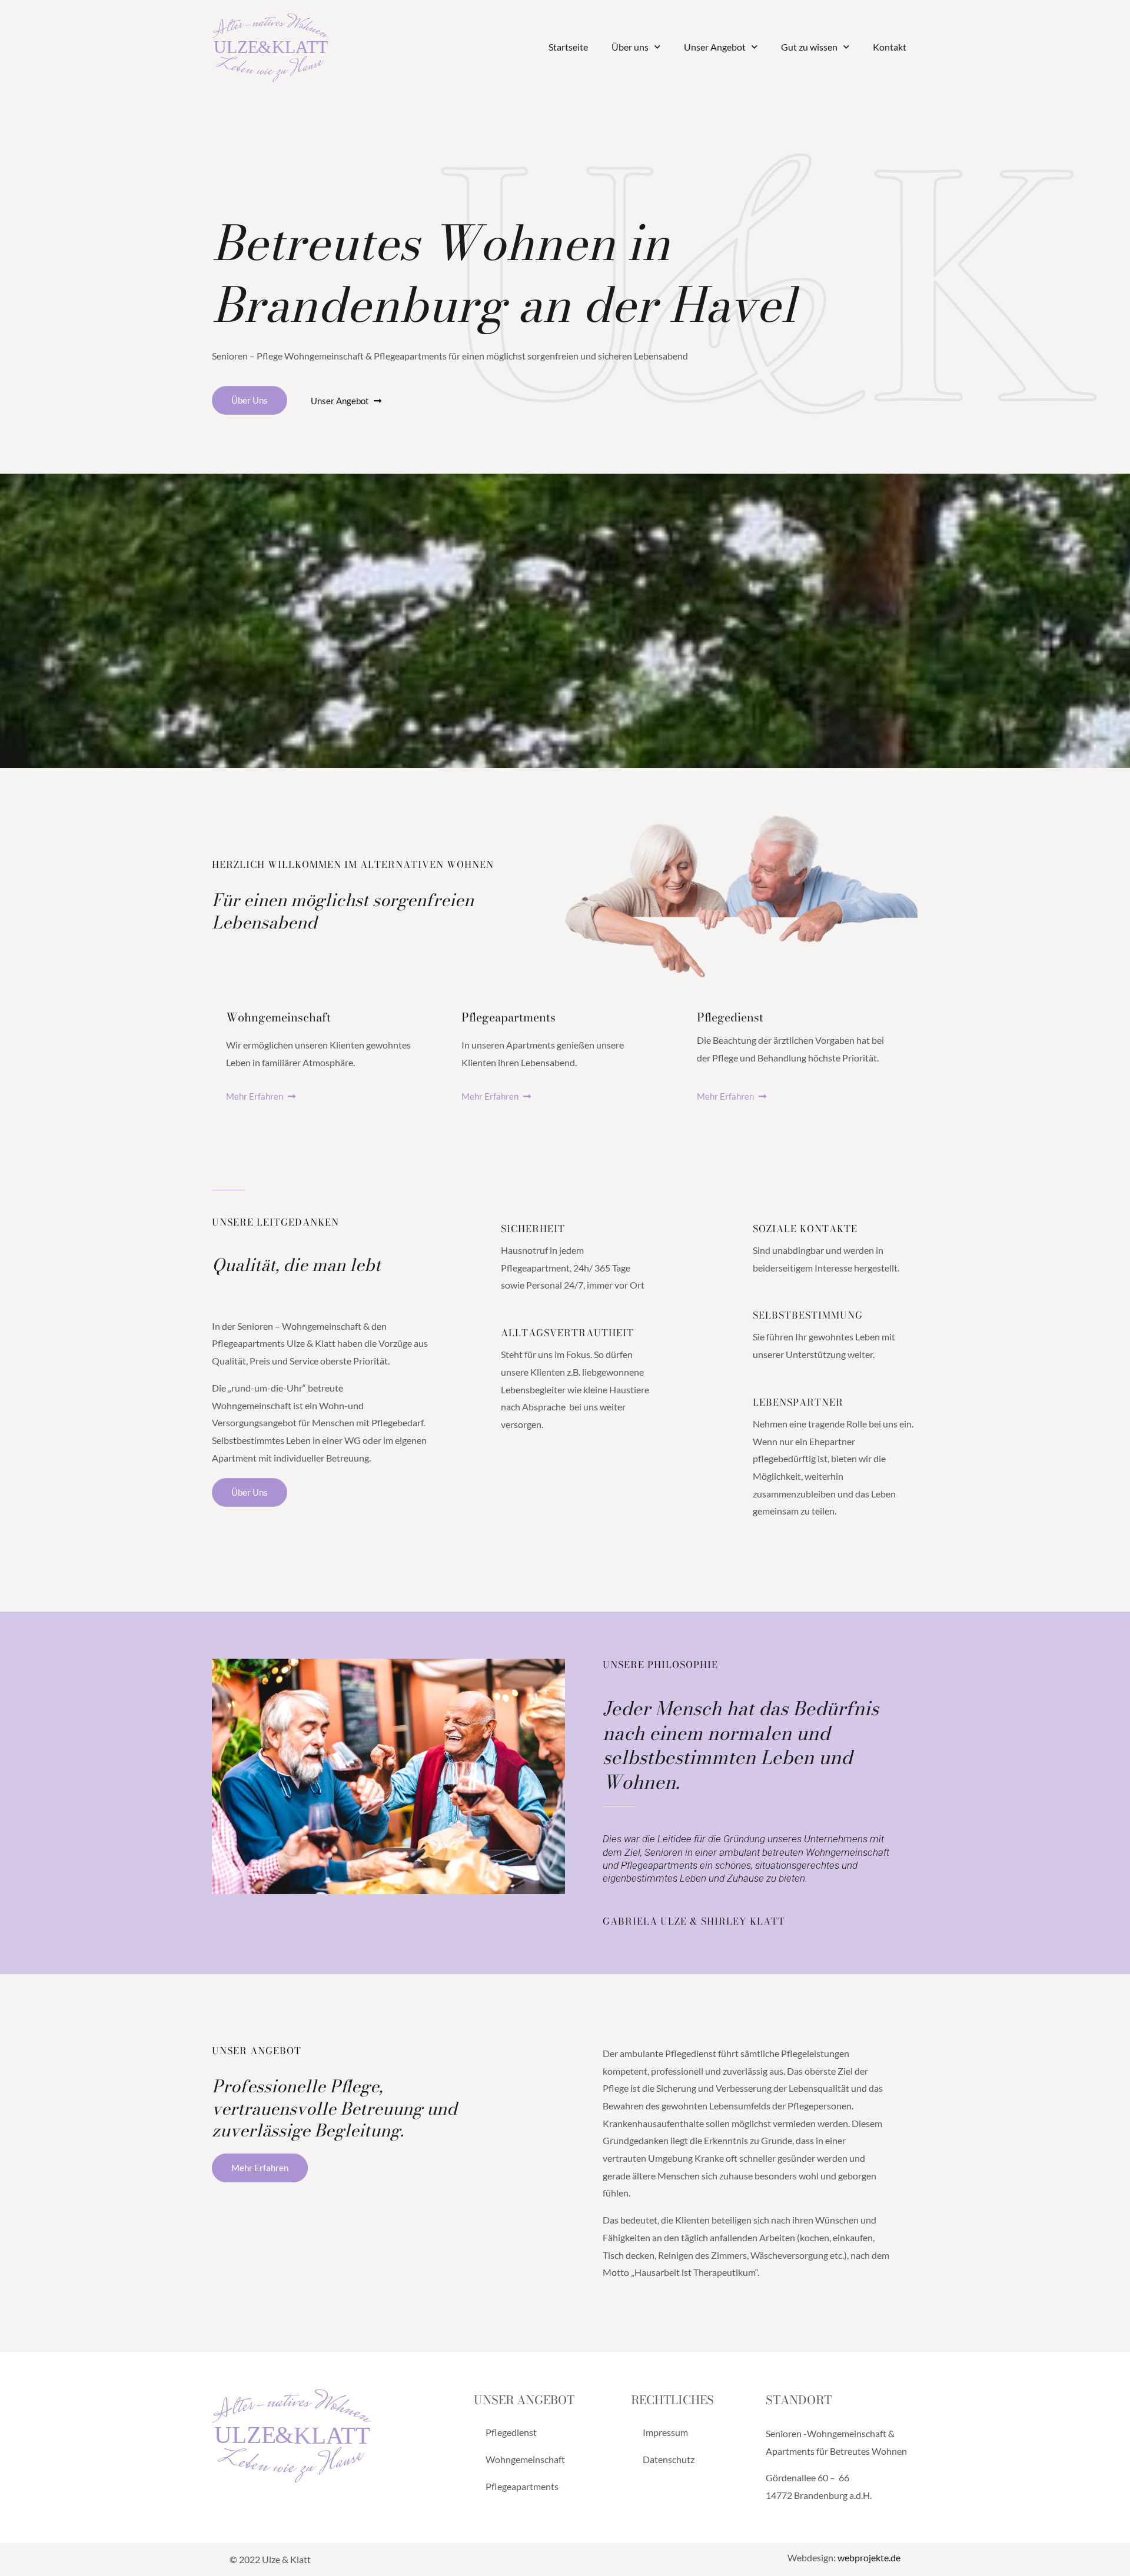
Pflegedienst (511, 2432)
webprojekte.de (869, 2557)
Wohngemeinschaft (525, 2459)
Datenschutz (669, 2459)
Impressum (665, 2432)
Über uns (630, 47)
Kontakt (890, 47)
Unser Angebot (715, 47)
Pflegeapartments (522, 2486)
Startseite (568, 47)
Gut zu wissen (809, 47)
